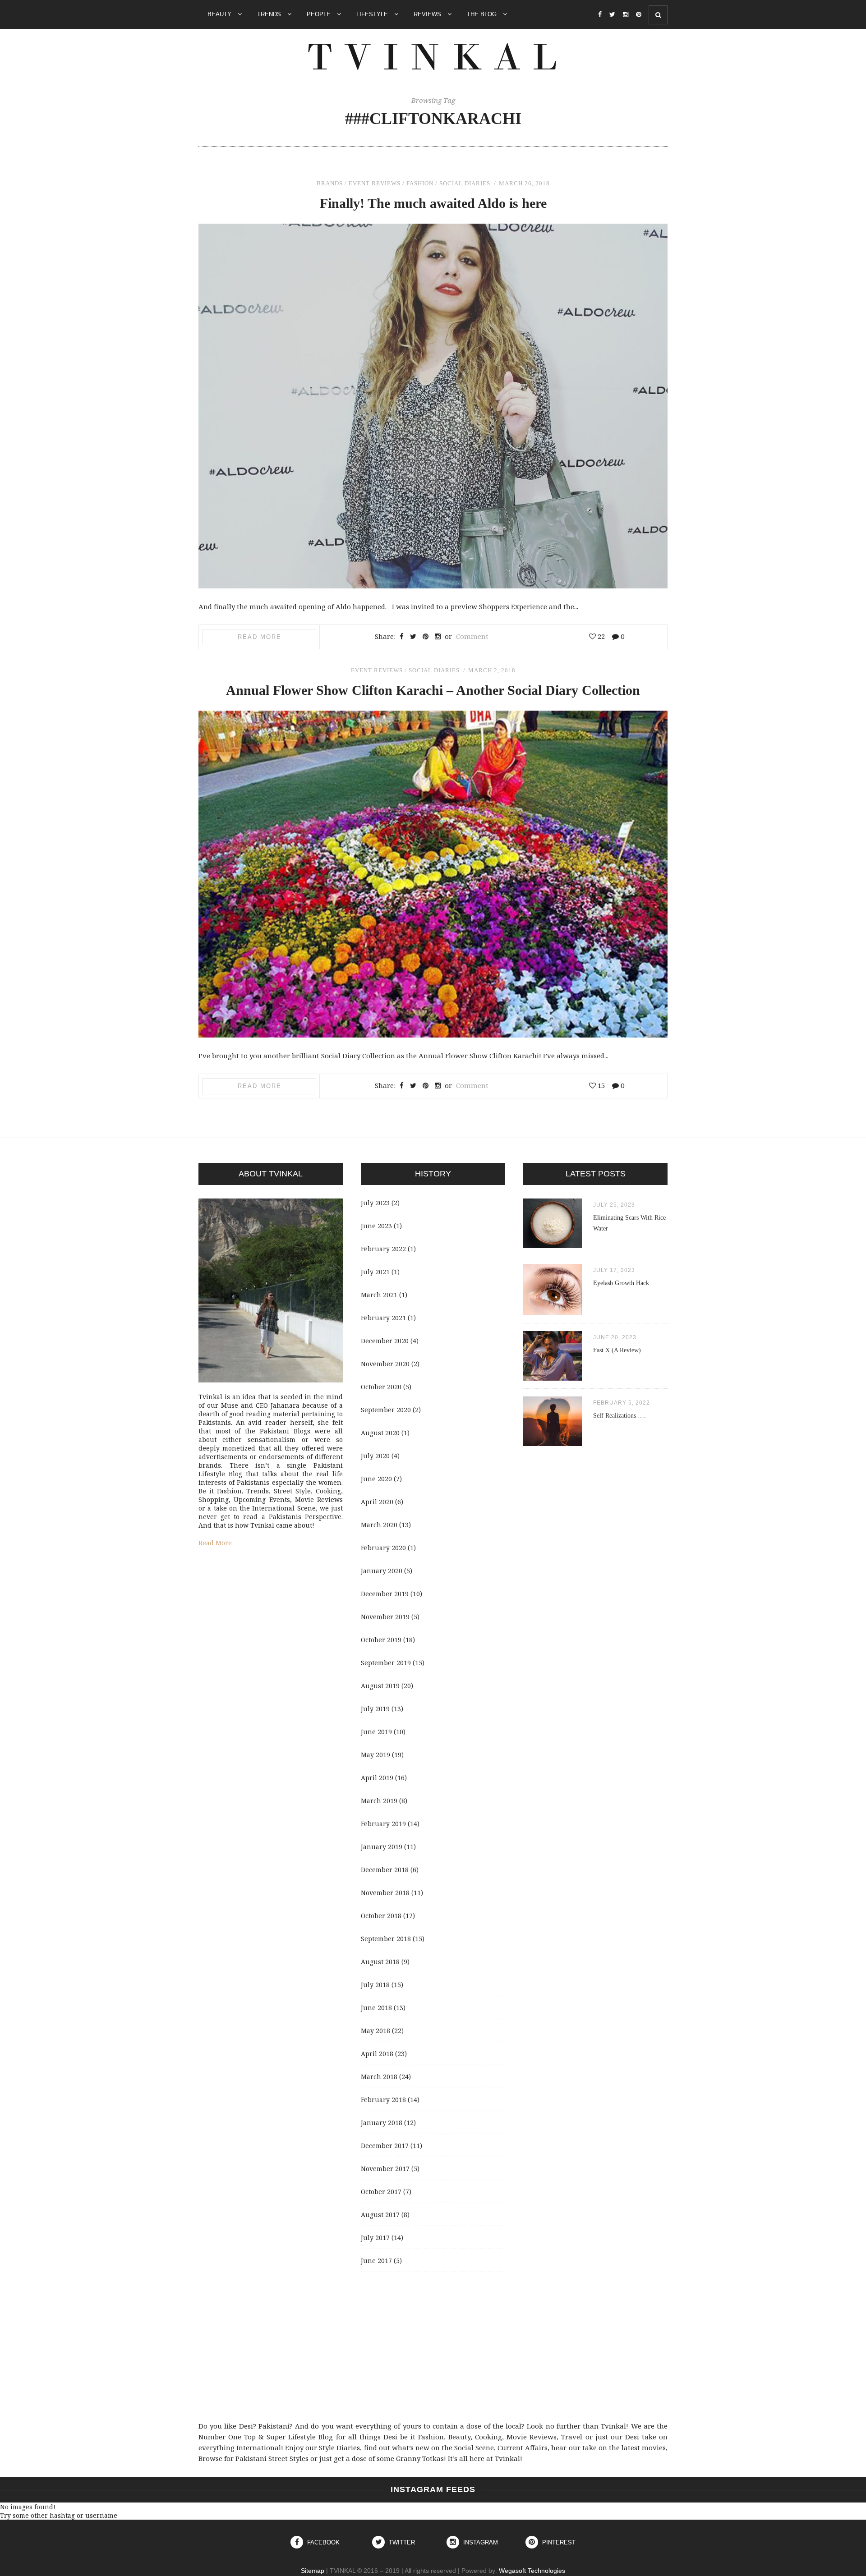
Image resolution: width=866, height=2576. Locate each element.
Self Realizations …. (620, 1416)
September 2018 (386, 1939)
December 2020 (385, 1341)
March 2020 (379, 1525)
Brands (330, 183)
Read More (260, 637)
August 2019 (380, 1686)
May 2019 (375, 1755)
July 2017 (375, 2238)
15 (600, 1085)
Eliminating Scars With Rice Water (629, 1223)
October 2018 (381, 1916)
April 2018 (377, 2054)
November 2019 (385, 1617)
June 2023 (376, 1226)
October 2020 (381, 1387)
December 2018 (385, 1870)
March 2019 (379, 1801)
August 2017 (380, 2215)
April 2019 (377, 1778)
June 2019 (376, 1732)
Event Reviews (375, 183)
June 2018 (376, 2008)
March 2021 (379, 1295)
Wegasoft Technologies (532, 2571)
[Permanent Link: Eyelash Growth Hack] (553, 1313)
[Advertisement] (433, 2346)
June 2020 (376, 1479)
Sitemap (313, 2571)
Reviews (428, 14)
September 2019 (386, 1663)
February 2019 (383, 1824)
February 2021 (383, 1318)
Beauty (220, 14)
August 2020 (380, 1433)
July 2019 (375, 1709)
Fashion (420, 183)
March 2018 (379, 2077)
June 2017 (376, 2261)
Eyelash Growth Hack (621, 1283)
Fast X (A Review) (617, 1350)
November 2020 (385, 1364)
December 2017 (385, 2146)
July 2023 (375, 1203)
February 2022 (383, 1249)
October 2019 (381, 1640)
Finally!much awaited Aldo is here (433, 203)
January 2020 (382, 1571)
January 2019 (382, 1847)
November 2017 (385, 2169)
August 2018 (380, 1962)
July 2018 (375, 1985)
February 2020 (383, 1548)
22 (600, 636)
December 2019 (385, 1594)
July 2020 (375, 1456)
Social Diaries (465, 183)
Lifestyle (373, 14)
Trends (270, 14)
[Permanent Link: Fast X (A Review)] (553, 1378)
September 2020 (386, 1410)
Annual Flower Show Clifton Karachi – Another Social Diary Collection (433, 690)
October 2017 (381, 2192)
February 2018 (383, 2100)
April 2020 (377, 1502)
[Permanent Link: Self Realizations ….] (553, 1444)
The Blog (483, 14)
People (320, 14)
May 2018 (375, 2031)
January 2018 (382, 2123)
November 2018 (385, 1893)
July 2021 (375, 1272)
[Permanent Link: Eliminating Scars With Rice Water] (553, 1246)
